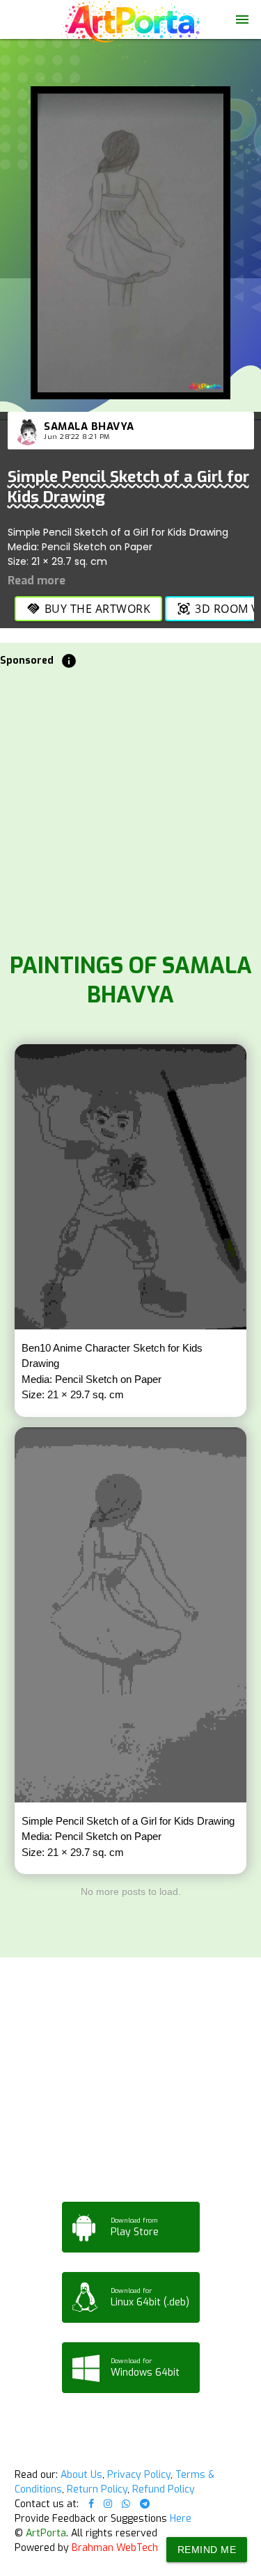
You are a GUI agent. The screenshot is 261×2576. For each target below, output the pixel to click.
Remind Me (207, 2550)
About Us (81, 2475)
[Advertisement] (130, 807)
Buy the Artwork (89, 609)
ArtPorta (46, 2533)
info (69, 661)
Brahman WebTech (115, 2548)
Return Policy (97, 2489)
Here (181, 2519)
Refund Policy (164, 2489)
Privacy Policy (139, 2475)
